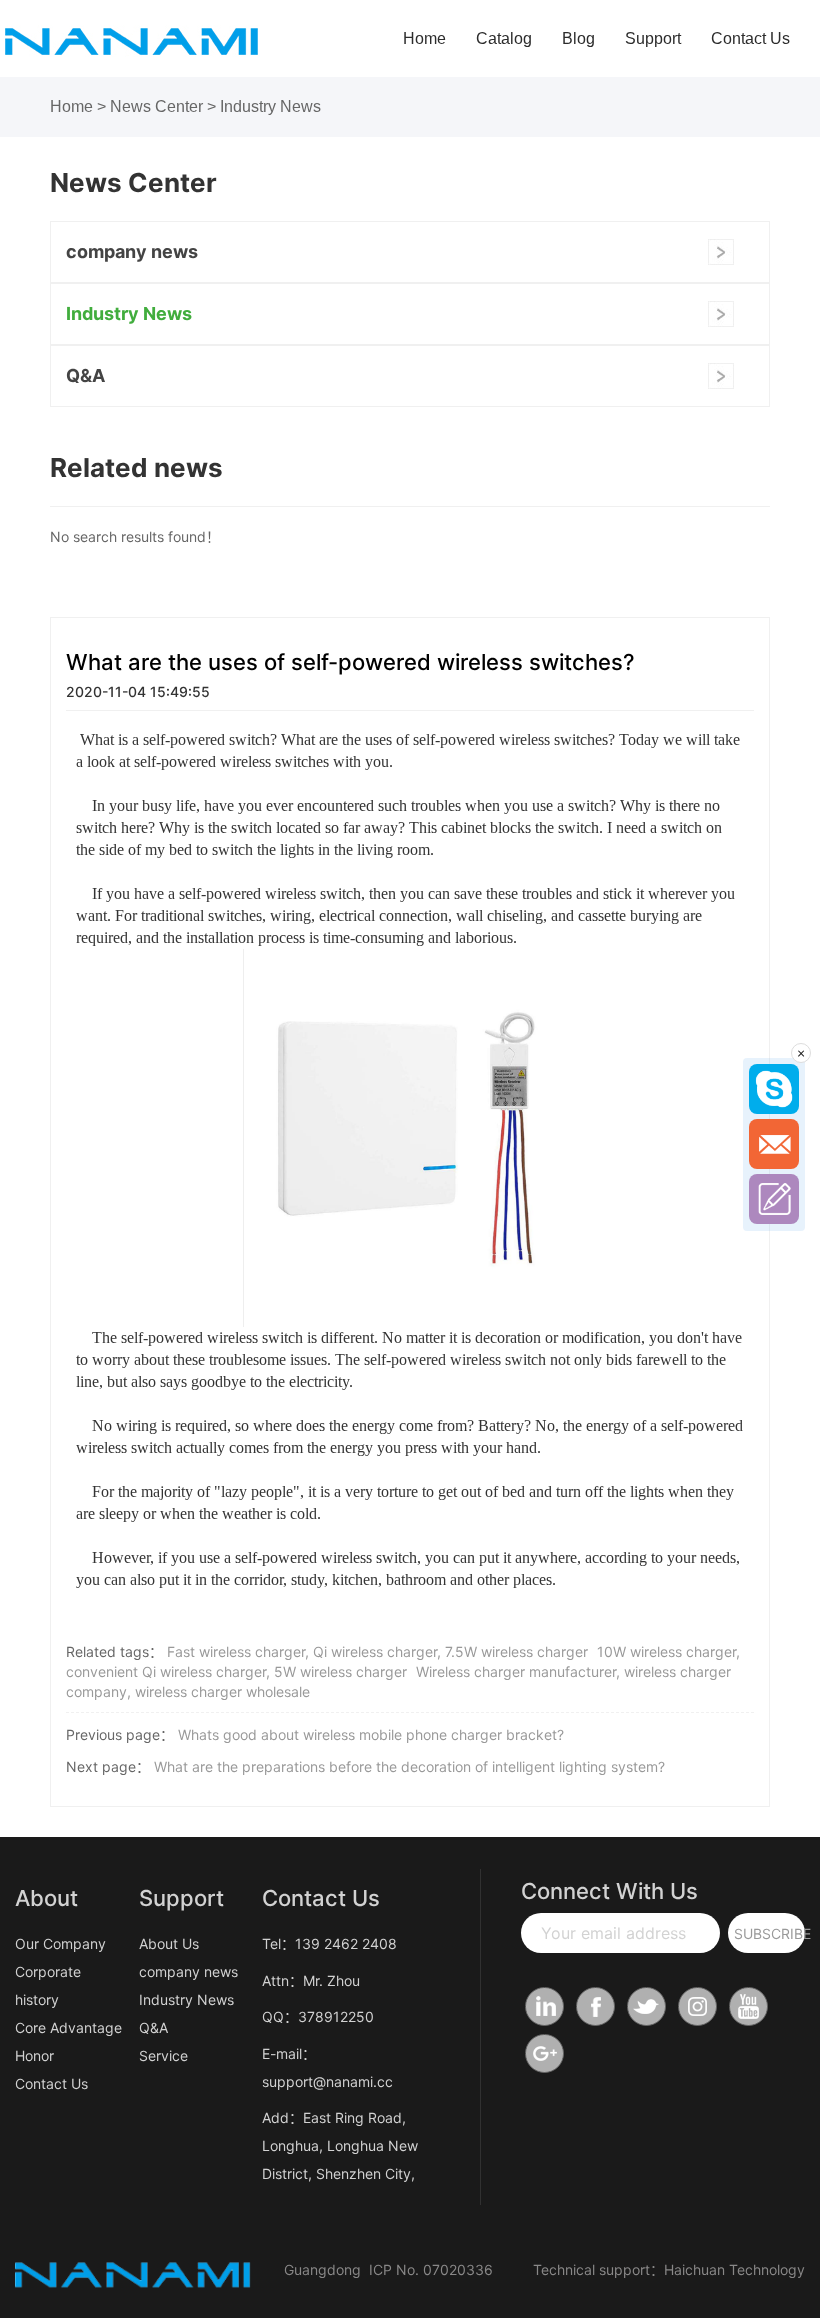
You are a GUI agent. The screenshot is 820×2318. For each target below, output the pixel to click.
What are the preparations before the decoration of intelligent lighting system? (409, 1766)
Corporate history (48, 1985)
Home (424, 38)
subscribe (769, 1933)
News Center (156, 106)
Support (653, 38)
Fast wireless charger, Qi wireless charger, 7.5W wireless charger (377, 1651)
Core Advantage (68, 2027)
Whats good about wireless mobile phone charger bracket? (371, 1734)
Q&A (85, 375)
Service (163, 2055)
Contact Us (750, 38)
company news (132, 251)
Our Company (60, 1943)
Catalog (504, 38)
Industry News (270, 106)
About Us (169, 1943)
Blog (578, 38)
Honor (34, 2055)
